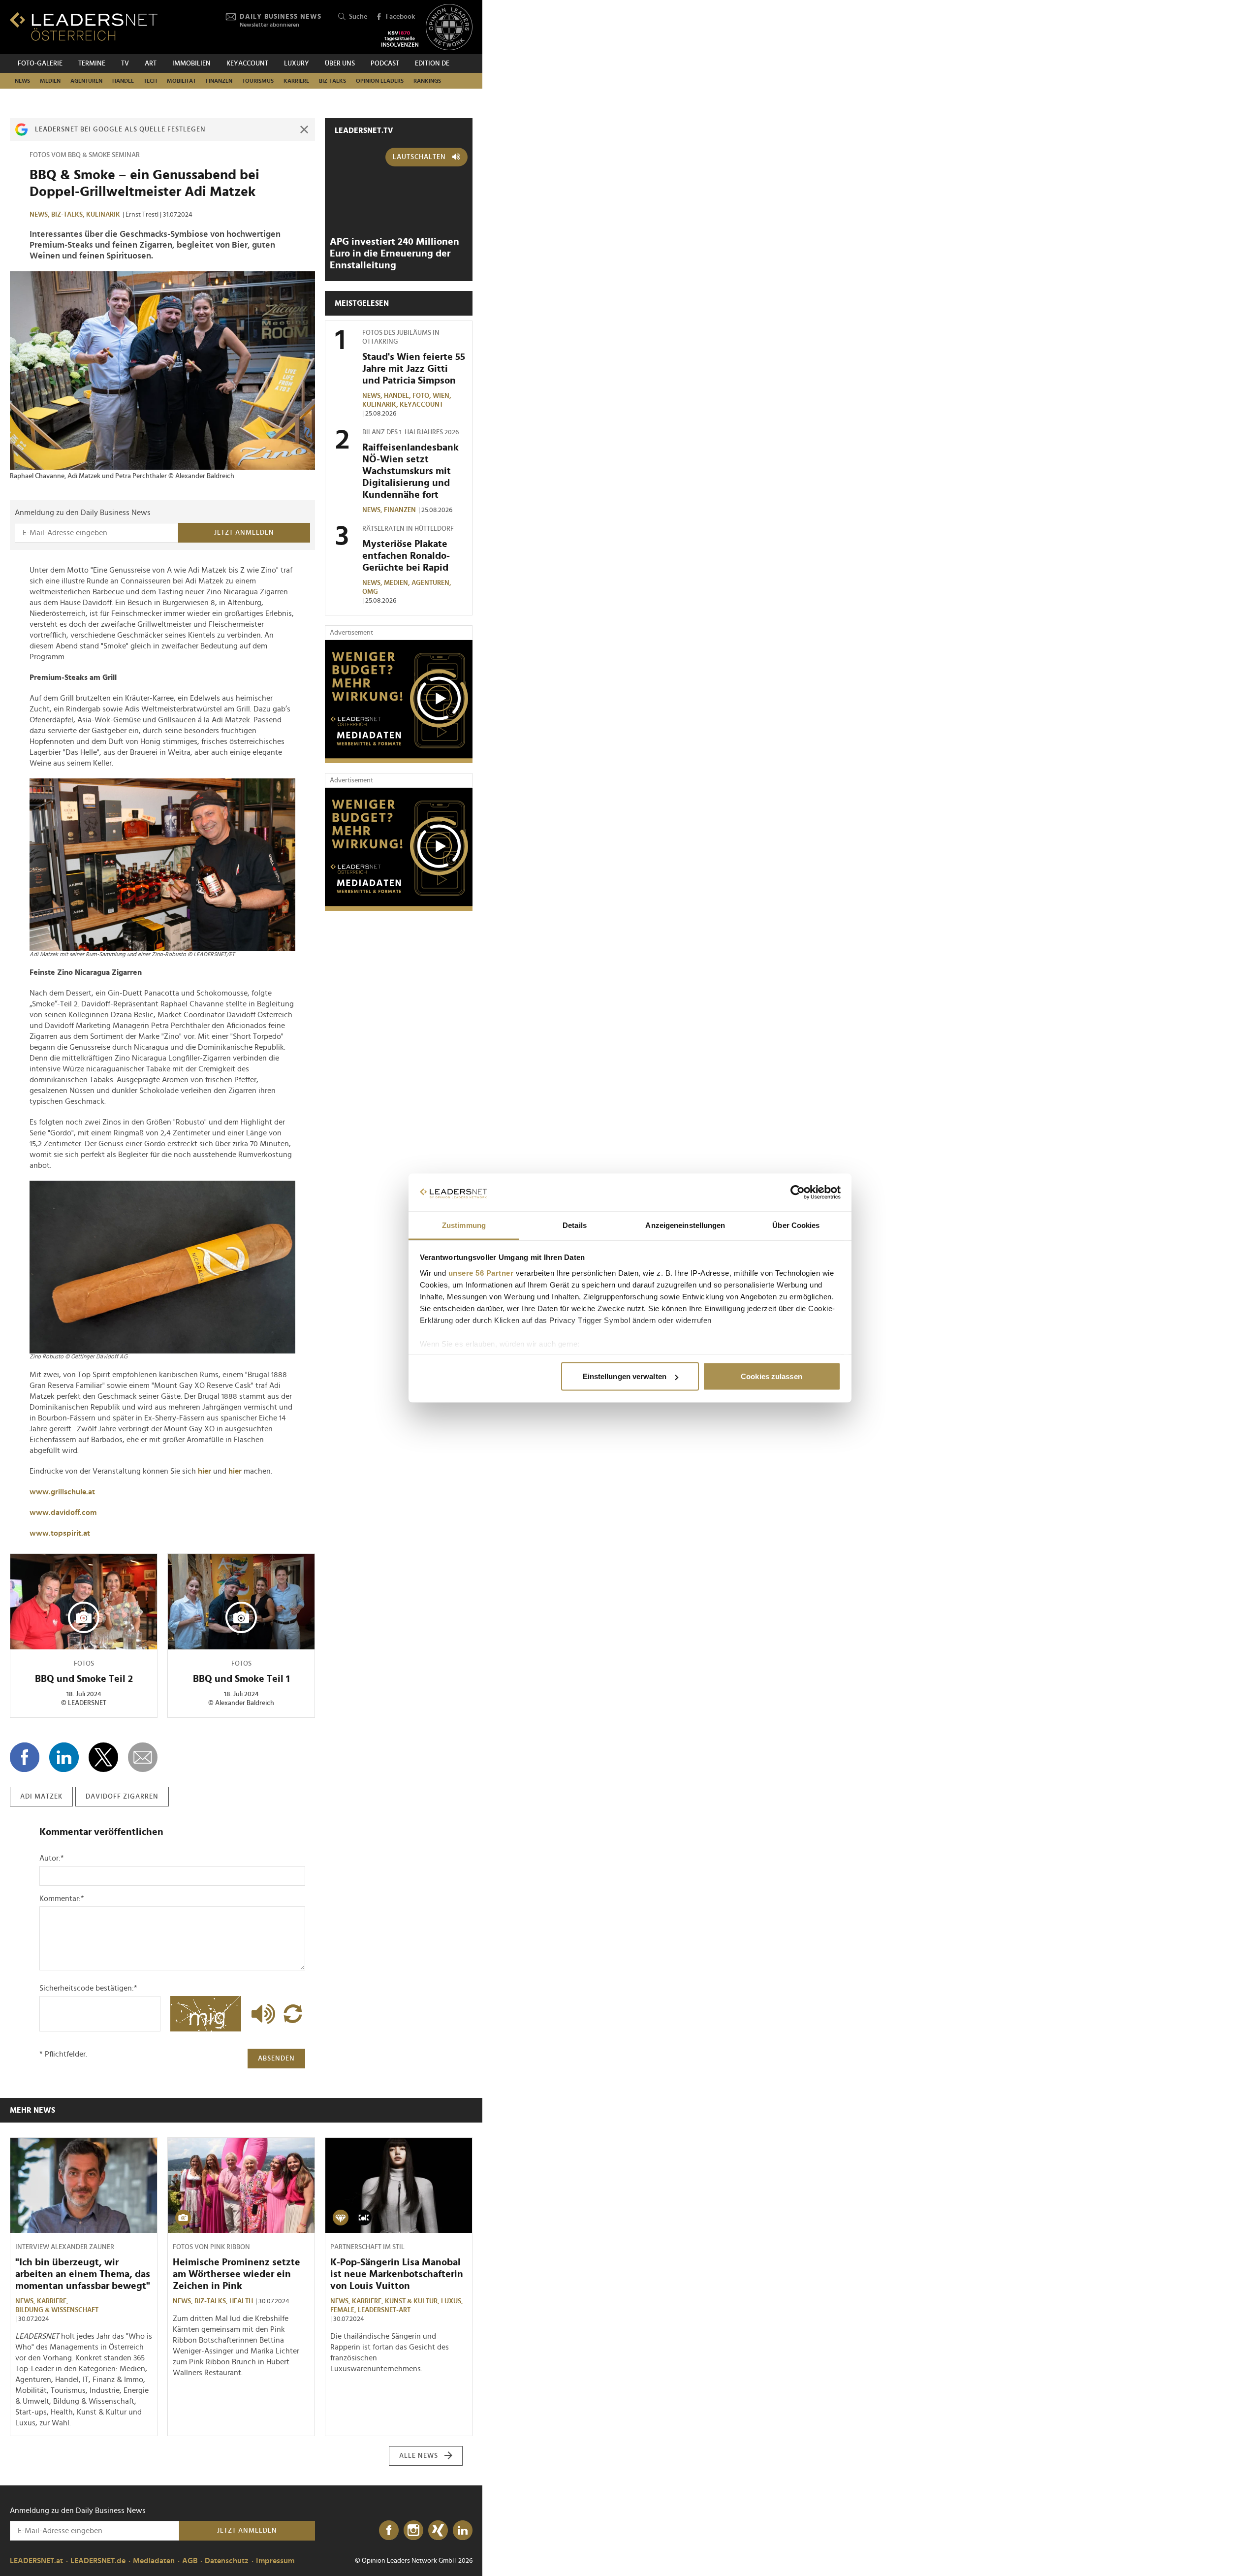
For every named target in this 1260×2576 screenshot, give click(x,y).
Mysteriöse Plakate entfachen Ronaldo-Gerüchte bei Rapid (406, 556)
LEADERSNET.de (98, 2561)
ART (151, 64)
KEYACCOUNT (247, 64)
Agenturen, (432, 583)
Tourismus (258, 81)
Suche (358, 17)
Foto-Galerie (40, 64)
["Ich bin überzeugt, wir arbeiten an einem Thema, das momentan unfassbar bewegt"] (84, 2186)
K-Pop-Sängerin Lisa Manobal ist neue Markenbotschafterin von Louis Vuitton (397, 2274)
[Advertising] (399, 702)
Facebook (400, 17)
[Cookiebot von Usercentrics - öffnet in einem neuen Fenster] (798, 1192)
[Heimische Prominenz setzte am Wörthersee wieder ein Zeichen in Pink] (241, 2186)
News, (40, 215)
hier (205, 1471)
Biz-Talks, (69, 215)
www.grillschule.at (62, 1492)
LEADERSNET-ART (384, 2310)
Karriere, (53, 2301)
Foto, (423, 396)
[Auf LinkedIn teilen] (64, 1757)
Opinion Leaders (380, 81)
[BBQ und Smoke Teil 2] (84, 1602)
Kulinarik (103, 215)
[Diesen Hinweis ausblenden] (304, 129)
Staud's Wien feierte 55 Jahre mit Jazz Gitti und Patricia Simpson (414, 369)
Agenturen (86, 81)
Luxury (297, 64)
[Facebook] (389, 2531)
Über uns (340, 64)
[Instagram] (413, 2531)
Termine (92, 64)
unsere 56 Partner (481, 1272)
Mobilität (181, 81)
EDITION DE (432, 64)
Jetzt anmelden (244, 533)
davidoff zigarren (122, 1797)
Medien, (398, 583)
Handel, (398, 396)
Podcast (385, 64)
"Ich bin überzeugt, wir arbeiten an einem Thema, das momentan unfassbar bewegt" (83, 2274)
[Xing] (438, 2531)
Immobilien (191, 64)
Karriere (296, 81)
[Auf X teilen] (103, 1757)
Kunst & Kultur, (413, 2301)
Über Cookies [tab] (796, 1225)
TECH (150, 81)
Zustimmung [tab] (464, 1225)
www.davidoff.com (63, 1513)
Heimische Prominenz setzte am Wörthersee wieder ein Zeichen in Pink (236, 2274)
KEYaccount (421, 405)
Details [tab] (575, 1225)
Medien (50, 81)
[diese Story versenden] (143, 1757)
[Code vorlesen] (261, 2014)
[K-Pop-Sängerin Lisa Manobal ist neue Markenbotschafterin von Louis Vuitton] (399, 2186)
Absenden (276, 2059)
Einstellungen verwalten (625, 1376)
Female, (344, 2310)
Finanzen (219, 81)
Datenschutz (227, 2561)
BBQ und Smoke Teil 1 (241, 1679)
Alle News (419, 2456)
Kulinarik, (381, 405)
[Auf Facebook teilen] (25, 1757)
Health (241, 2301)
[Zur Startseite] (84, 26)
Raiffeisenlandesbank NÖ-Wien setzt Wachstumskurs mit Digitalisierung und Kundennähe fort (410, 471)
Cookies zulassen (772, 1376)
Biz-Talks (332, 81)
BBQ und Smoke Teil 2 (84, 1679)
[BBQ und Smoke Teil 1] (241, 1602)
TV (125, 64)
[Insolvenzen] (400, 39)
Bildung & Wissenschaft (57, 2310)
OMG (370, 592)
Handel (123, 81)
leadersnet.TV (364, 130)
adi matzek (41, 1797)
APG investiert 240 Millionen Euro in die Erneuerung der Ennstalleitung (394, 254)
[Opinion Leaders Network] (449, 27)
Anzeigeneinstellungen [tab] (685, 1225)
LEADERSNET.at (36, 2561)
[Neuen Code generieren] (293, 2014)
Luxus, (453, 2301)
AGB (190, 2561)
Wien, (443, 396)
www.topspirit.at (60, 1533)
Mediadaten (154, 2561)
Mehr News (32, 2110)
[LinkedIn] (463, 2531)
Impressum (275, 2561)
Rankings (427, 81)
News (22, 81)
